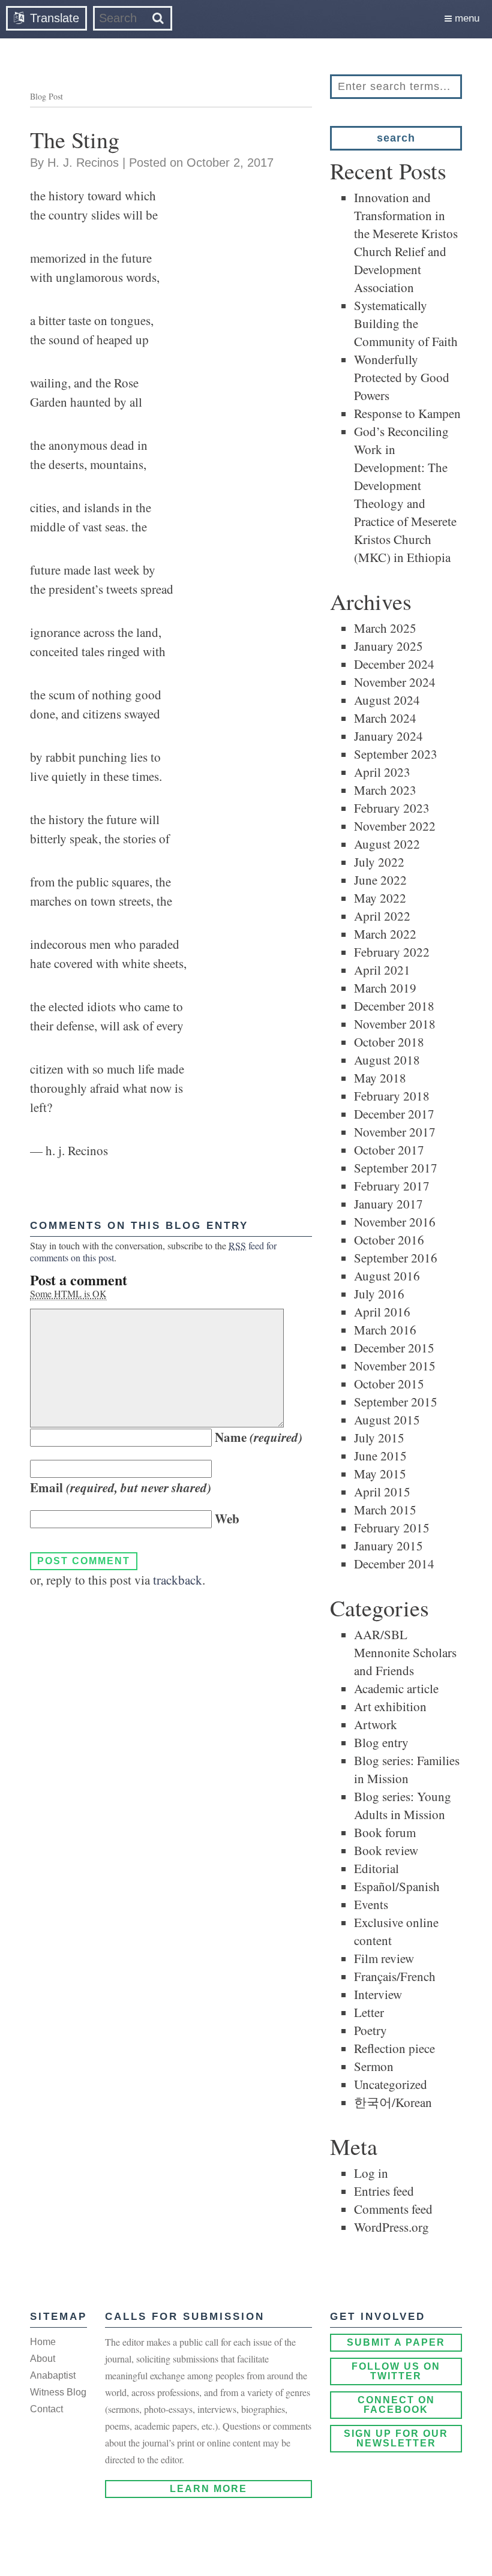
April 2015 (382, 1492)
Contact (46, 2409)
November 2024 (395, 682)
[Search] (158, 18)
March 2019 (385, 988)
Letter (369, 2012)
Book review (386, 1850)
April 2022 (382, 916)
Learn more (208, 2489)
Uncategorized (391, 2084)
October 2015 (389, 1384)
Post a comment (79, 1280)
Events (371, 1904)
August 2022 (387, 844)
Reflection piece (394, 2048)
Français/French (395, 1976)
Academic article (396, 1688)
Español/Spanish (397, 1886)
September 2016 (396, 1258)
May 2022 (380, 898)
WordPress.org (391, 2227)
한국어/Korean (393, 2102)
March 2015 (385, 1510)
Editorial (376, 1868)
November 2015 (395, 1366)
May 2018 (380, 1078)
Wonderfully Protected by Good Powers (402, 377)
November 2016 (395, 1222)
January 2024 (388, 736)
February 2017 (392, 1186)
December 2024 (394, 664)
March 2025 (385, 628)
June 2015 (380, 1456)
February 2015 (392, 1528)
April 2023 (382, 772)
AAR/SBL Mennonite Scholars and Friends (405, 1652)
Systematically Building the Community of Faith (406, 323)
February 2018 (392, 1096)
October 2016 (389, 1240)
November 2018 (395, 1024)
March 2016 (385, 1330)
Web (227, 1519)
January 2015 (388, 1546)
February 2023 (392, 808)
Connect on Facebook (396, 2405)
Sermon (374, 2066)
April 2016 (382, 1312)
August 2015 (387, 1420)
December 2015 (394, 1348)
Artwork (376, 1724)
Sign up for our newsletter (396, 2438)
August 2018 (387, 1060)
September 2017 (396, 1168)
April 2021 (382, 970)
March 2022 (385, 934)
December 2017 (394, 1114)
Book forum (385, 1832)
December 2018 (394, 1006)
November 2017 (395, 1132)
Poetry (370, 2030)
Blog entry (381, 1742)
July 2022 (379, 862)
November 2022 (395, 826)
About (43, 2359)
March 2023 (385, 790)
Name (259, 1437)
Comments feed (393, 2209)
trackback (178, 1580)
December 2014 (394, 1564)
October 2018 (389, 1042)
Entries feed (384, 2191)
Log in (371, 2173)
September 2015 (396, 1402)
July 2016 (379, 1294)
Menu (466, 18)
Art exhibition (390, 1706)
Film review (384, 1958)
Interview (378, 1994)
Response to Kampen (407, 413)
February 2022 (392, 952)
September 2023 (396, 754)
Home (43, 2342)
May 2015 (380, 1474)
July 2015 (379, 1438)
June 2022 (380, 880)
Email (121, 1487)
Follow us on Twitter (396, 2371)
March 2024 (385, 718)
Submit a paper (396, 2342)
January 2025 (388, 646)
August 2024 (387, 700)
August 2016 (387, 1276)
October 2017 (389, 1150)
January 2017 (388, 1204)
